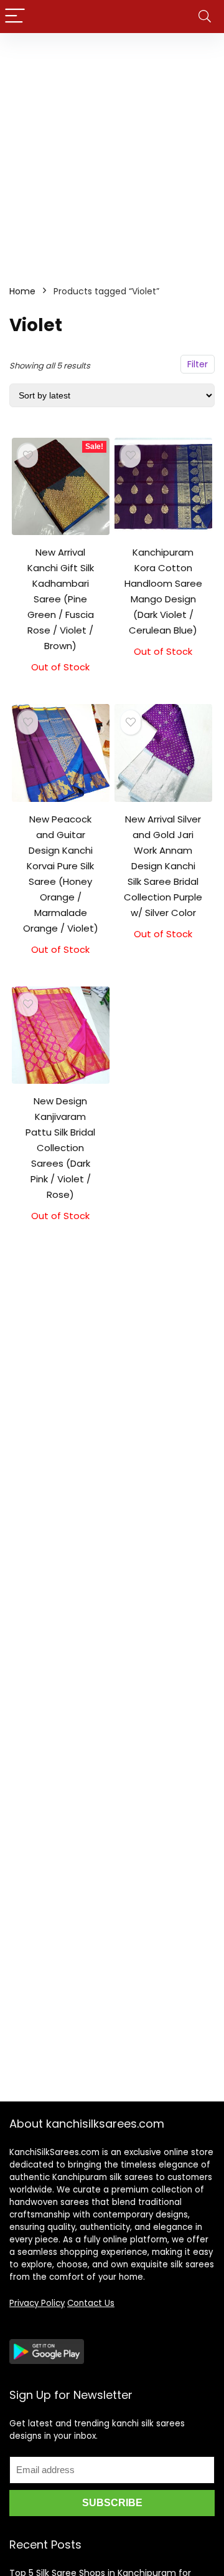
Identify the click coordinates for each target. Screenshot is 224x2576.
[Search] (205, 17)
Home (22, 291)
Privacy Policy (37, 2303)
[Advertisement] (112, 152)
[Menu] (15, 17)
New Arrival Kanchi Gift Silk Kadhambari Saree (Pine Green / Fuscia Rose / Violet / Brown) (61, 599)
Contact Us (91, 2303)
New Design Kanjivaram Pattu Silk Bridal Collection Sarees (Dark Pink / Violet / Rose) (60, 1148)
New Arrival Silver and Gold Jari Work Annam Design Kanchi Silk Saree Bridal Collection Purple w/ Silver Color (163, 866)
